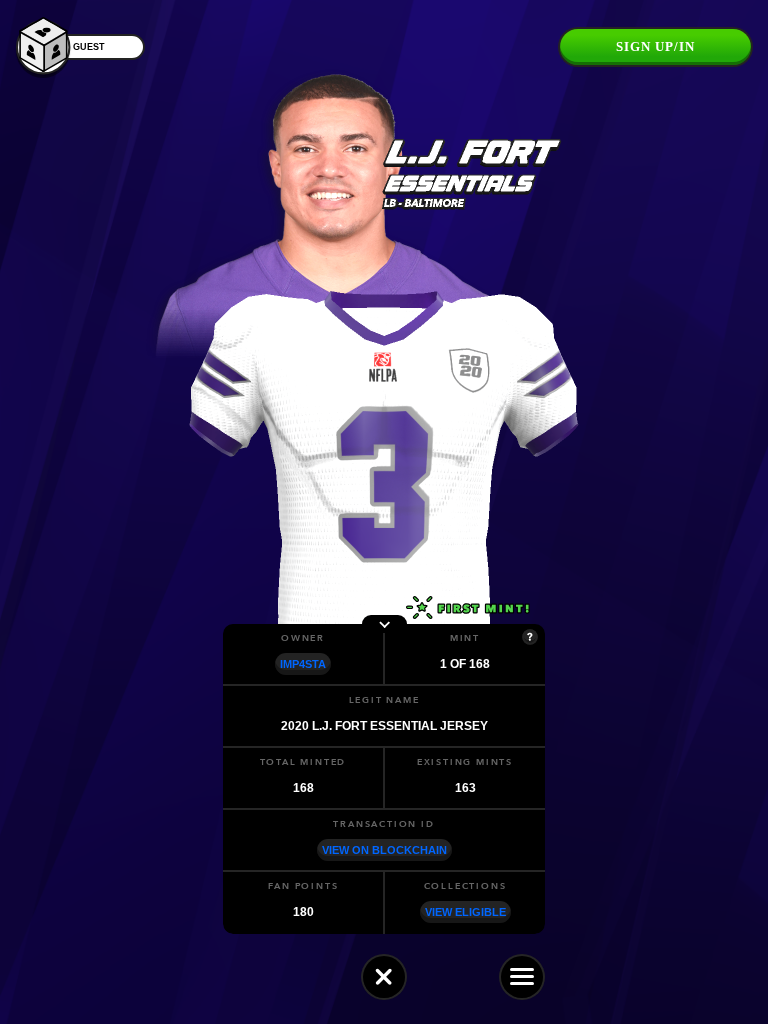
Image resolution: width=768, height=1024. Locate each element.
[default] (384, 977)
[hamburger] (522, 977)
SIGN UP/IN (655, 46)
